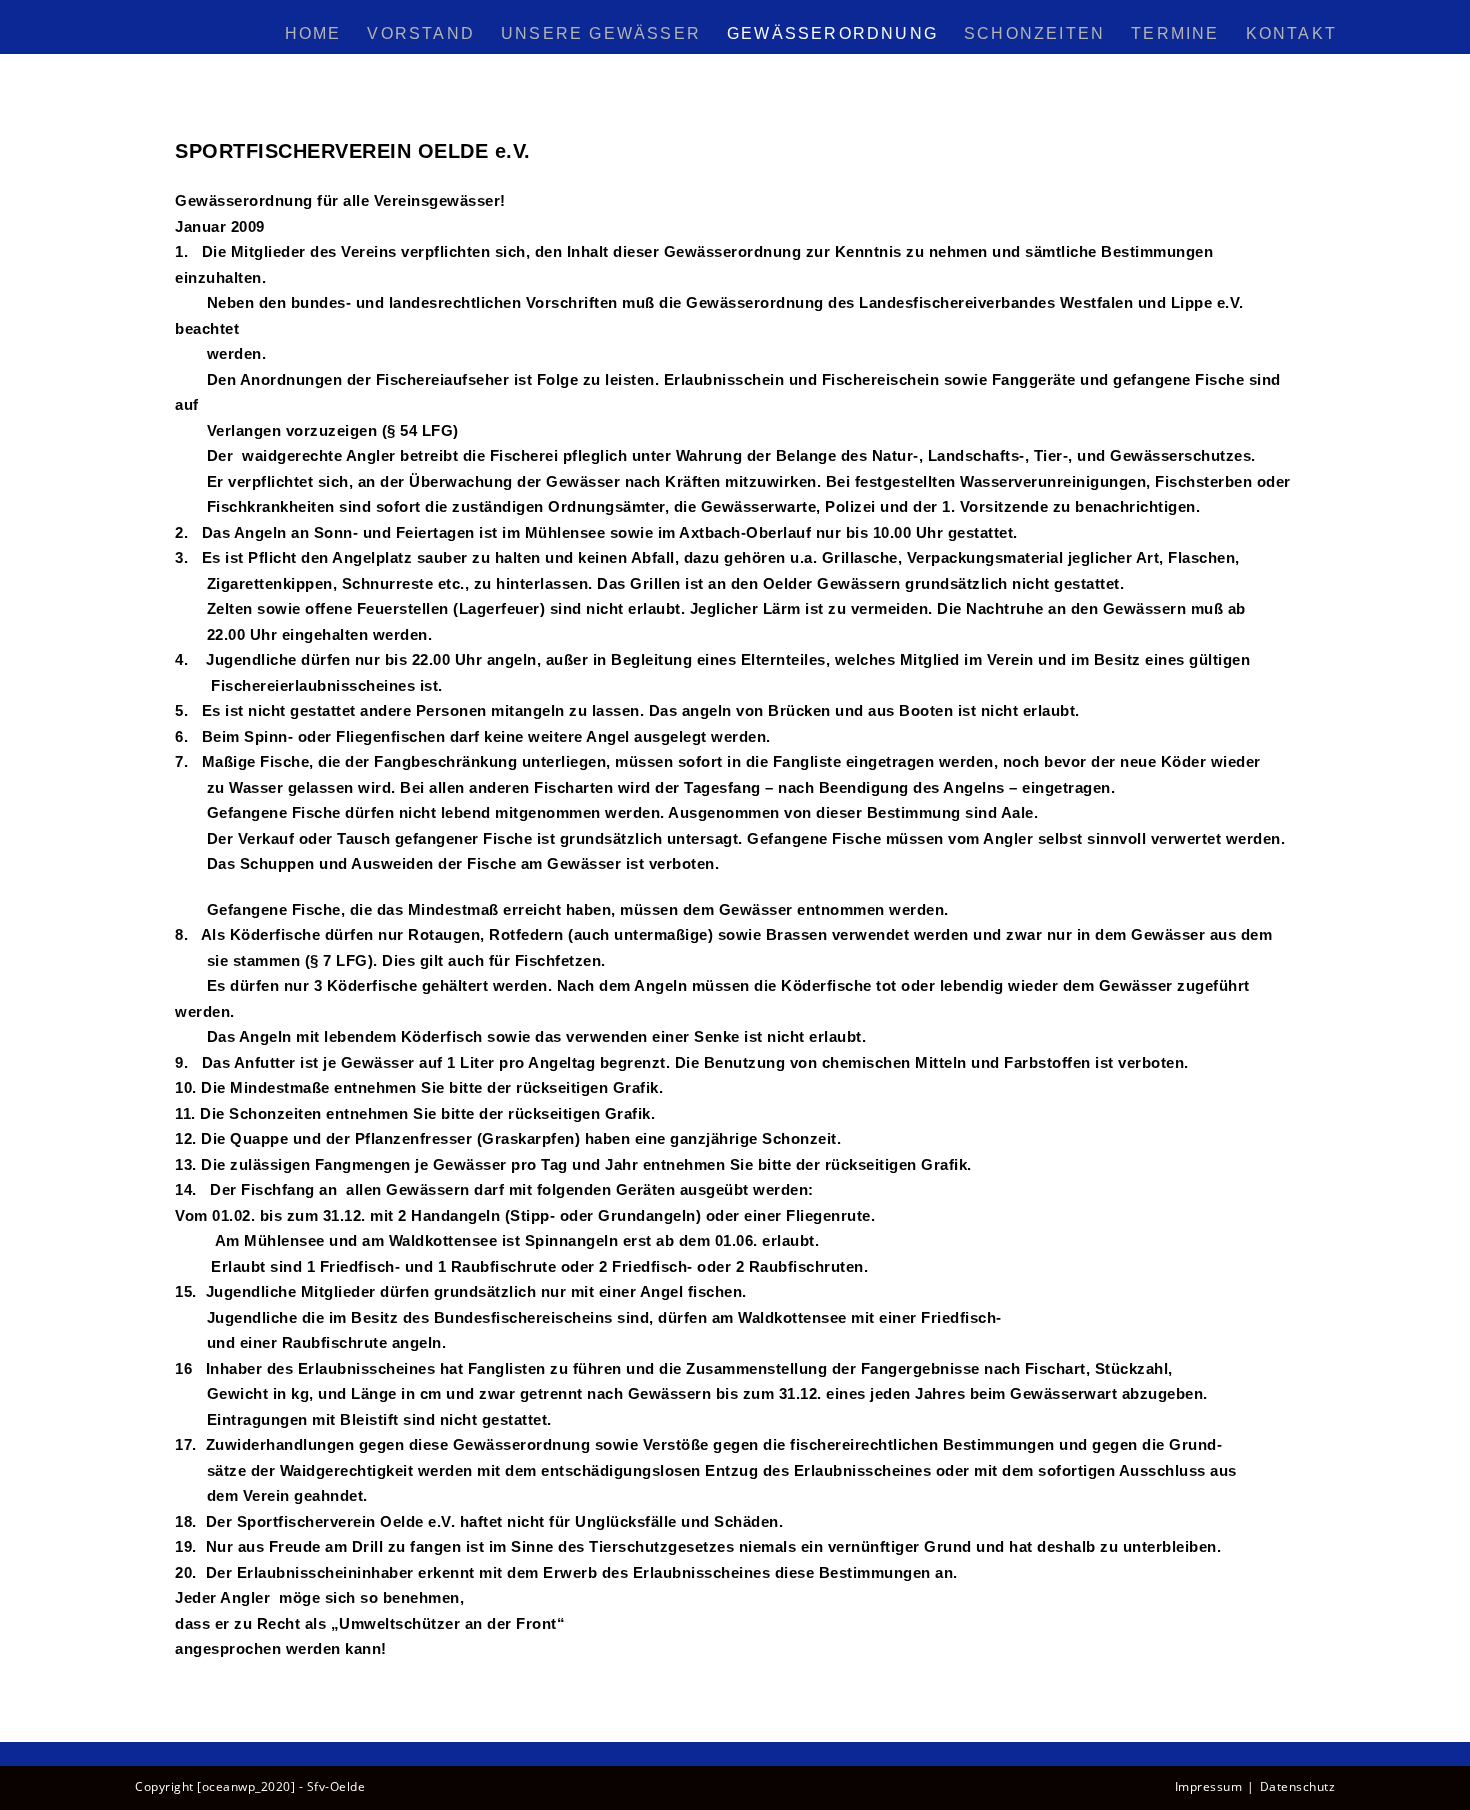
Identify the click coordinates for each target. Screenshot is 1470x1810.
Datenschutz (1298, 1786)
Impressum (1209, 1786)
